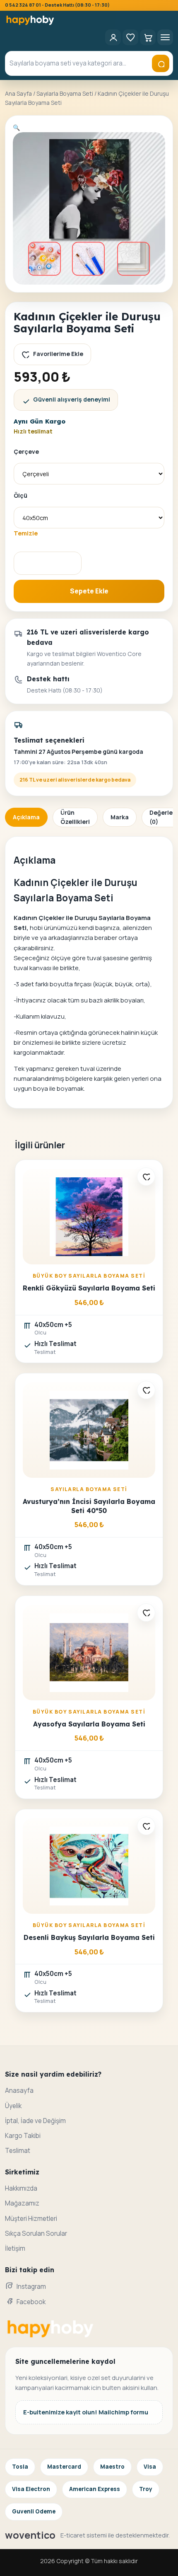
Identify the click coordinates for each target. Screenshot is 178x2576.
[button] (16, 127)
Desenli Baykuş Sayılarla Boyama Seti (89, 1937)
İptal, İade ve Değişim (35, 2121)
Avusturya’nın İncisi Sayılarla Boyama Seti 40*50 (89, 1506)
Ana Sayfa (18, 93)
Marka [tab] (120, 817)
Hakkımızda (21, 2188)
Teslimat (18, 2151)
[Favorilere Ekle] (146, 1177)
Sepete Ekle (89, 591)
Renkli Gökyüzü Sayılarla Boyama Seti (89, 1288)
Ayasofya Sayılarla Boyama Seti (89, 1724)
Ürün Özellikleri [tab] (75, 817)
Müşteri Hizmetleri (31, 2219)
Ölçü (20, 495)
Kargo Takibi (23, 2136)
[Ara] (161, 63)
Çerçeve (26, 452)
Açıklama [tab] (26, 817)
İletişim (15, 2248)
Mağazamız (22, 2203)
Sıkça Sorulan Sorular (36, 2233)
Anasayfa (19, 2091)
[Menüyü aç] (165, 37)
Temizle (26, 533)
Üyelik (13, 2106)
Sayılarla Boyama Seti (65, 93)
